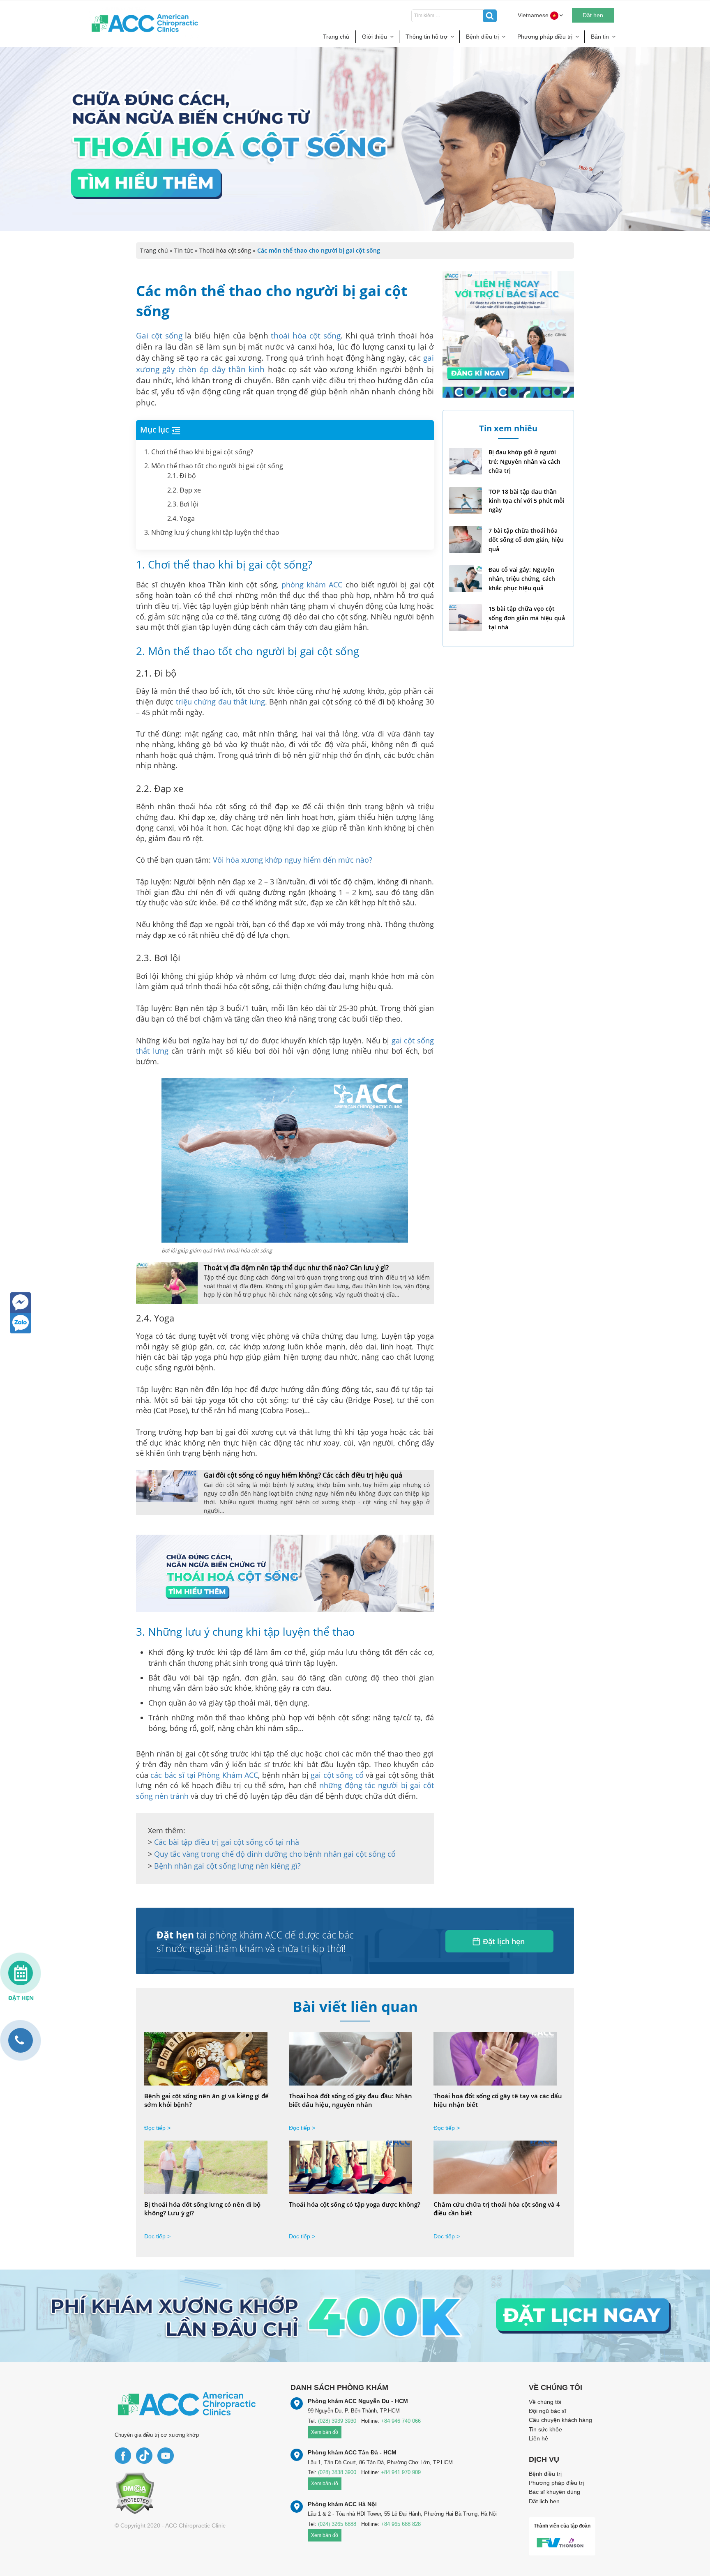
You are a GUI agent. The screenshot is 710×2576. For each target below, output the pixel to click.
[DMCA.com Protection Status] (135, 2493)
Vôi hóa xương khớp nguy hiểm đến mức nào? (293, 860)
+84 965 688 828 (401, 2524)
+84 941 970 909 (401, 2472)
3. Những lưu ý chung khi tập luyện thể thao (212, 532)
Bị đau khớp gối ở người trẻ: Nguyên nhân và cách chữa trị (524, 461)
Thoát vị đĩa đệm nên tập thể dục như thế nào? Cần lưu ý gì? (296, 1268)
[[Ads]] (285, 1572)
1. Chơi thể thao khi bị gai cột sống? (199, 452)
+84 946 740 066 (401, 2421)
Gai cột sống (159, 336)
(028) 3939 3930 (337, 2421)
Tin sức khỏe (545, 2429)
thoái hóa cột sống (305, 336)
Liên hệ (538, 2438)
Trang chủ (336, 37)
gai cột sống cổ (337, 1775)
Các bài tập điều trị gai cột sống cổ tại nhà (227, 1842)
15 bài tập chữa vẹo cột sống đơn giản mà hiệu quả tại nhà (527, 618)
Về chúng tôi (545, 2402)
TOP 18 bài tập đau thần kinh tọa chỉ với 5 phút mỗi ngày (527, 501)
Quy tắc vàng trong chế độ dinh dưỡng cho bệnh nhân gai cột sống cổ (275, 1854)
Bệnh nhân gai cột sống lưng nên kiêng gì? (227, 1866)
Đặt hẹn (593, 15)
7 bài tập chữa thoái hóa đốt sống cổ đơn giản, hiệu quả (526, 540)
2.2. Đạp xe (184, 490)
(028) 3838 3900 (337, 2472)
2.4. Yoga (181, 518)
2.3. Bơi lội (183, 504)
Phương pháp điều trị (545, 37)
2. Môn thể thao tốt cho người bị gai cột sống (214, 466)
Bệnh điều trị (482, 37)
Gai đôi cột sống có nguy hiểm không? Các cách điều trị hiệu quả (303, 1475)
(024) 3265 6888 (337, 2524)
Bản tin (600, 37)
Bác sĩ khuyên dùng (554, 2492)
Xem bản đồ (325, 2432)
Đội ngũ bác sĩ (547, 2411)
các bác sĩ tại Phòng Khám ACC (204, 1775)
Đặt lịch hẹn (504, 1941)
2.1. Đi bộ (182, 476)
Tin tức (184, 250)
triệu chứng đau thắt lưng (220, 702)
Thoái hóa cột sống (225, 250)
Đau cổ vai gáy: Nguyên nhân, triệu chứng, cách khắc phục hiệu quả (522, 579)
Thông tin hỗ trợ (426, 37)
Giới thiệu (375, 37)
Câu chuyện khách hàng (560, 2420)
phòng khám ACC (312, 585)
